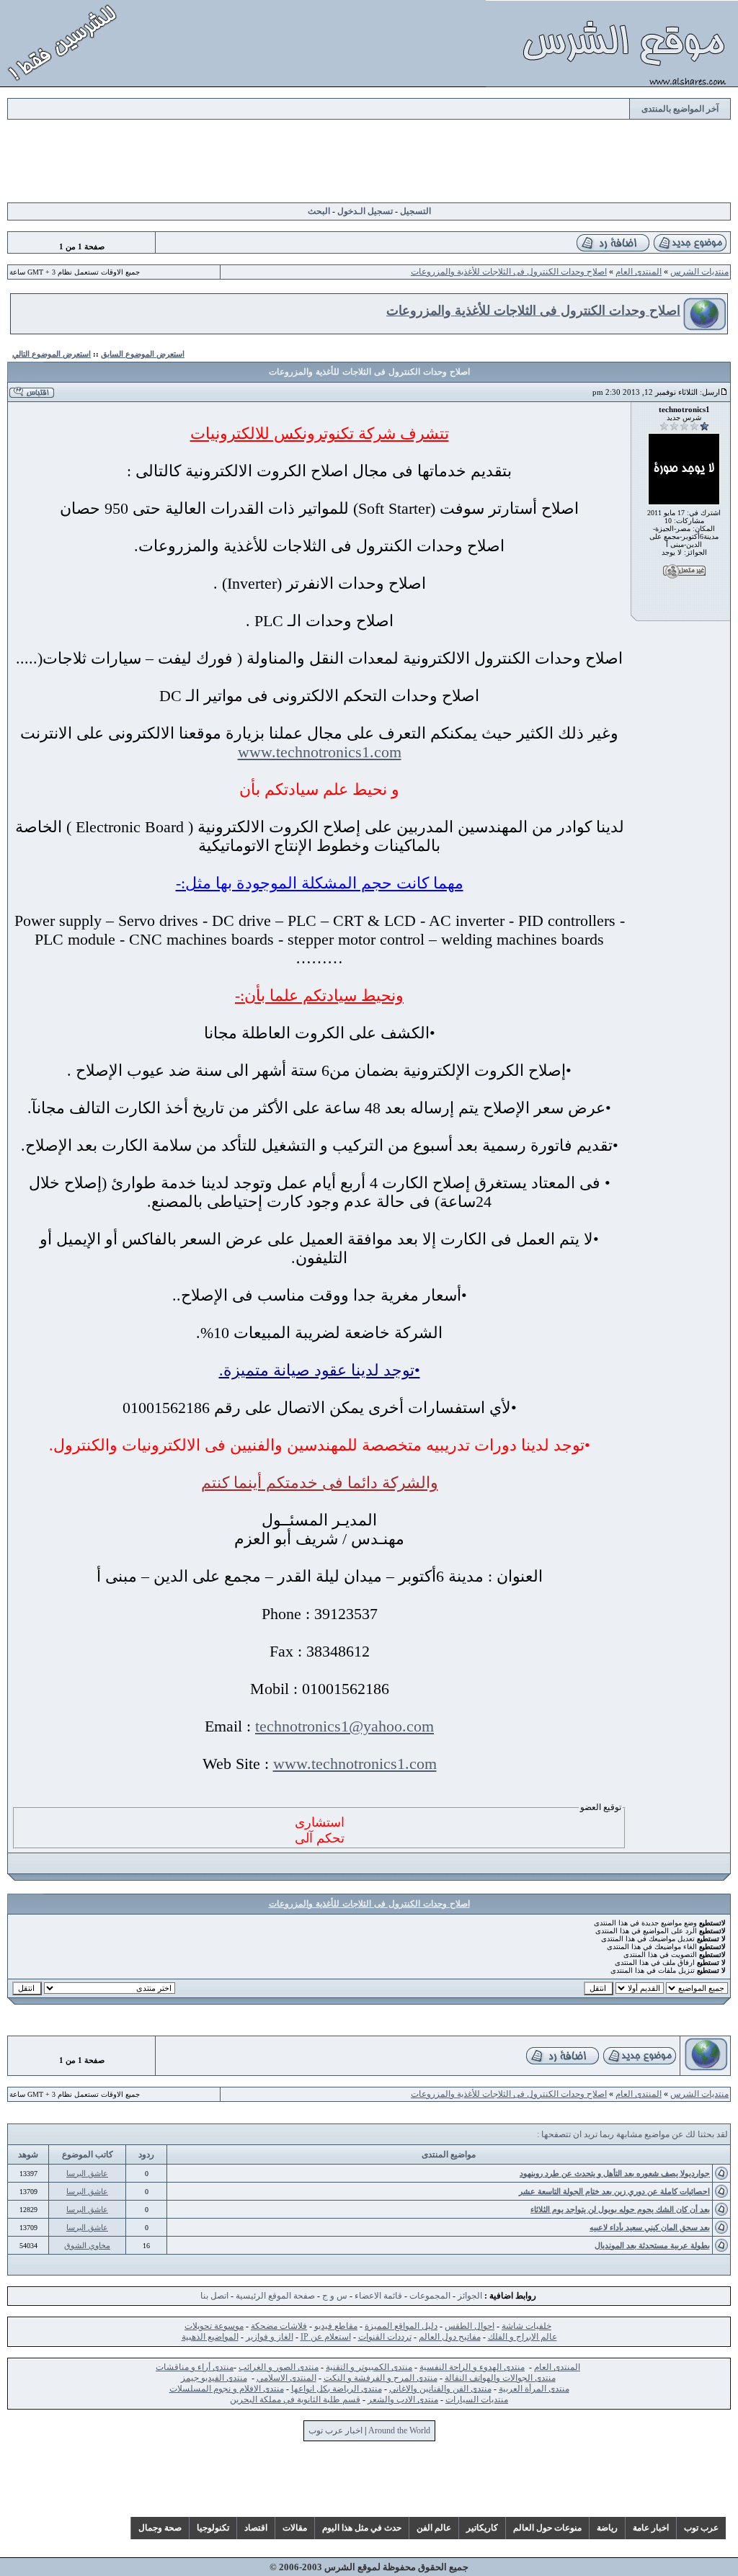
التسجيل (415, 211)
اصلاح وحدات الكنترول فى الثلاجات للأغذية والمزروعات (509, 272)
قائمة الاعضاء (378, 2296)
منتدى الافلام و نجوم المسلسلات (227, 2389)
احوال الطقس (470, 2326)
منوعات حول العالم (547, 2528)
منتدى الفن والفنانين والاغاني (440, 2389)
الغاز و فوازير (270, 2337)
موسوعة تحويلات (214, 2326)
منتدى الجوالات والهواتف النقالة (500, 2378)
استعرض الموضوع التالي (52, 354)
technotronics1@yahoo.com (344, 1726)
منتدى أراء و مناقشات (195, 2367)
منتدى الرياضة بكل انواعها (337, 2389)
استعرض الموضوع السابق (143, 354)
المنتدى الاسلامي (286, 2378)
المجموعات (430, 2296)
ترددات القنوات (385, 2337)
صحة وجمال (160, 2528)
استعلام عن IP (326, 2337)
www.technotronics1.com (320, 752)
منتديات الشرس (699, 272)
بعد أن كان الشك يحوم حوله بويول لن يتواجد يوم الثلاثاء (620, 2209)
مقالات (295, 2528)
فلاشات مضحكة (279, 2326)
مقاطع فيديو (336, 2326)
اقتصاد (256, 2528)
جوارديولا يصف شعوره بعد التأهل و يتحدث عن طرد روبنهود (615, 2173)
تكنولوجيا (213, 2528)
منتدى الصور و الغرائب (279, 2367)
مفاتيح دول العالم (450, 2337)
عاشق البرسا (87, 2173)
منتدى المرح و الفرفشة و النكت (381, 2378)
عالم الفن (434, 2528)
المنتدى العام (639, 272)
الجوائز (470, 2296)
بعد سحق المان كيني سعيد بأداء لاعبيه (650, 2227)
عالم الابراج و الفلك (523, 2337)
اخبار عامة (651, 2528)
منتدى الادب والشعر (403, 2399)
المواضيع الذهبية (210, 2337)
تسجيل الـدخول (365, 211)
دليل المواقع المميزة (401, 2326)
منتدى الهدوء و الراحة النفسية (472, 2367)
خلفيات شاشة (526, 2326)
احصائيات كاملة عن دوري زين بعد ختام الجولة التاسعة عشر (614, 2191)
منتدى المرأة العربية (534, 2389)
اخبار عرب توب (335, 2430)
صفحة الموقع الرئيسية (275, 2296)
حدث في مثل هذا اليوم (362, 2528)
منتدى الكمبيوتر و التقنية (369, 2367)
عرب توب (701, 2528)
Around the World (399, 2430)
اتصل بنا (214, 2296)
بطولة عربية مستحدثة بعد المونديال (652, 2245)
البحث (319, 211)
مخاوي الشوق (87, 2245)
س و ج (335, 2296)
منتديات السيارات (477, 2399)
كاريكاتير (482, 2528)
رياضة (607, 2528)
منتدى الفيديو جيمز (214, 2378)
